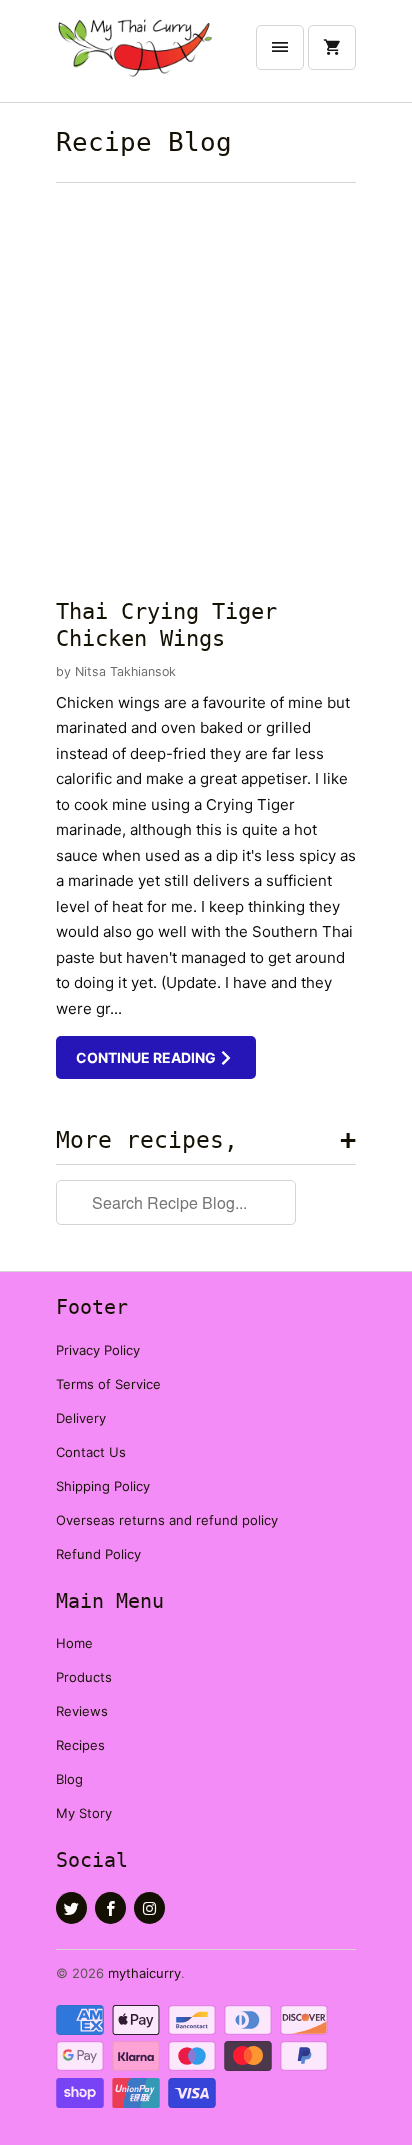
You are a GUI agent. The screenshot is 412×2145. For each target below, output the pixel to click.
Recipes (80, 1745)
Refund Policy (98, 1554)
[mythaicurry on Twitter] (71, 1908)
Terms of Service (108, 1384)
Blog (69, 1779)
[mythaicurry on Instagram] (149, 1908)
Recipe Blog (144, 142)
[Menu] (280, 47)
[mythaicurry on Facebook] (110, 1908)
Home (74, 1643)
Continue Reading (147, 1057)
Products (84, 1677)
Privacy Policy (98, 1350)
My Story (84, 1813)
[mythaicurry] (136, 58)
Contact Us (91, 1452)
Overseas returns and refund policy (167, 1520)
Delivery (81, 1418)
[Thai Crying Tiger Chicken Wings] (206, 385)
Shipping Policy (103, 1486)
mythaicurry (144, 1973)
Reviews (82, 1711)
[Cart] (332, 47)
